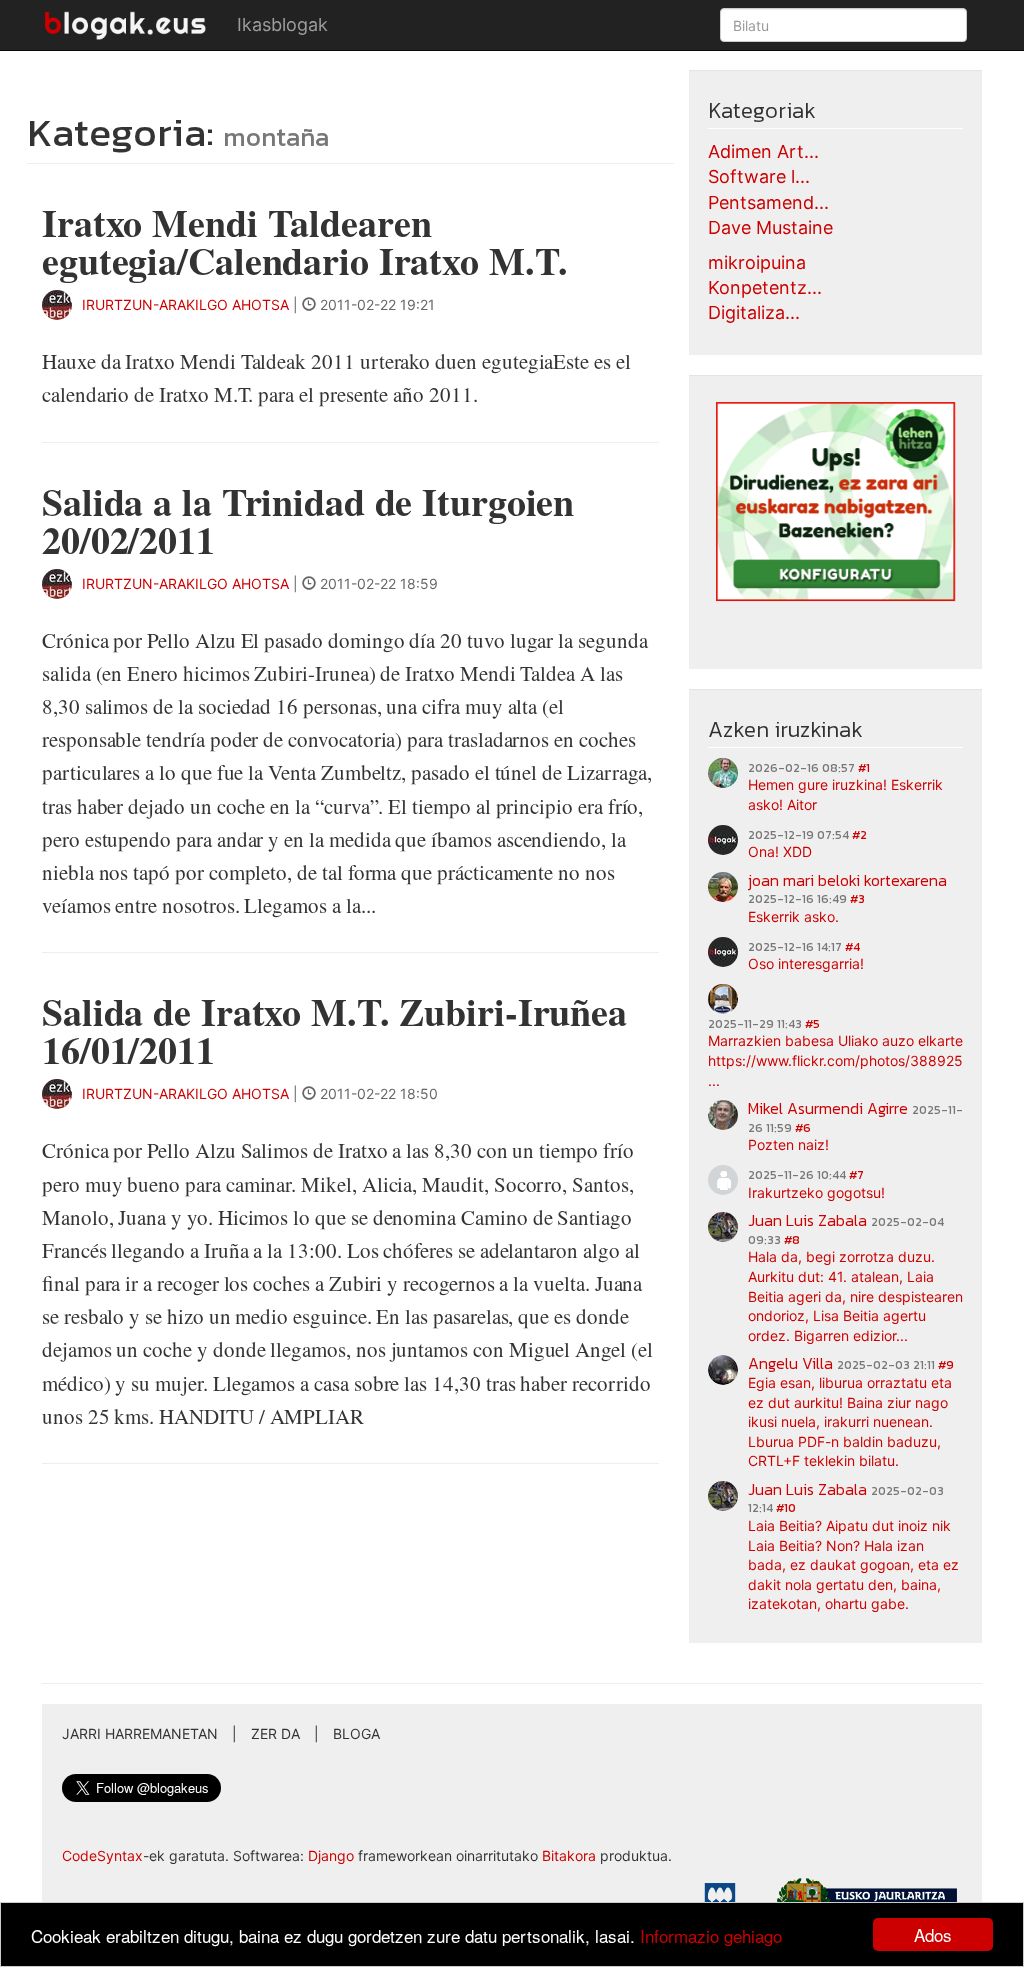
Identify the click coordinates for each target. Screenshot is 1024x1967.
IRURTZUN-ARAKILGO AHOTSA (185, 304)
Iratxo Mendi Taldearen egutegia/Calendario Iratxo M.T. (304, 241)
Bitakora (569, 1855)
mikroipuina (757, 262)
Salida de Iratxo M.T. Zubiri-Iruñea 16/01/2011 (334, 1030)
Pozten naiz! (788, 1144)
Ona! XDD (780, 851)
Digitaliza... (754, 312)
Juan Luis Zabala (807, 1220)
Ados (933, 1934)
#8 (792, 1240)
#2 (859, 835)
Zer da (275, 1733)
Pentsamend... (768, 202)
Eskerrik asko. (793, 916)
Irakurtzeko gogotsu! (816, 1192)
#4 (852, 947)
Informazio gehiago (711, 1935)
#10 (786, 1508)
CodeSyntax (102, 1855)
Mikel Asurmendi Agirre (828, 1108)
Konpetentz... (765, 287)
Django (331, 1855)
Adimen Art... (763, 151)
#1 (864, 768)
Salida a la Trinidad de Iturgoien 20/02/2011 (308, 520)
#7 (856, 1175)
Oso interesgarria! (806, 963)
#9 (946, 1365)
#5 (812, 1024)
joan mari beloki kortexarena (847, 880)
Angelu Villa (790, 1363)
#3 (857, 899)
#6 (803, 1128)
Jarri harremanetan (140, 1733)
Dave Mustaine (770, 227)
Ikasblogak (282, 24)
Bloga (356, 1733)
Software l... (759, 176)
